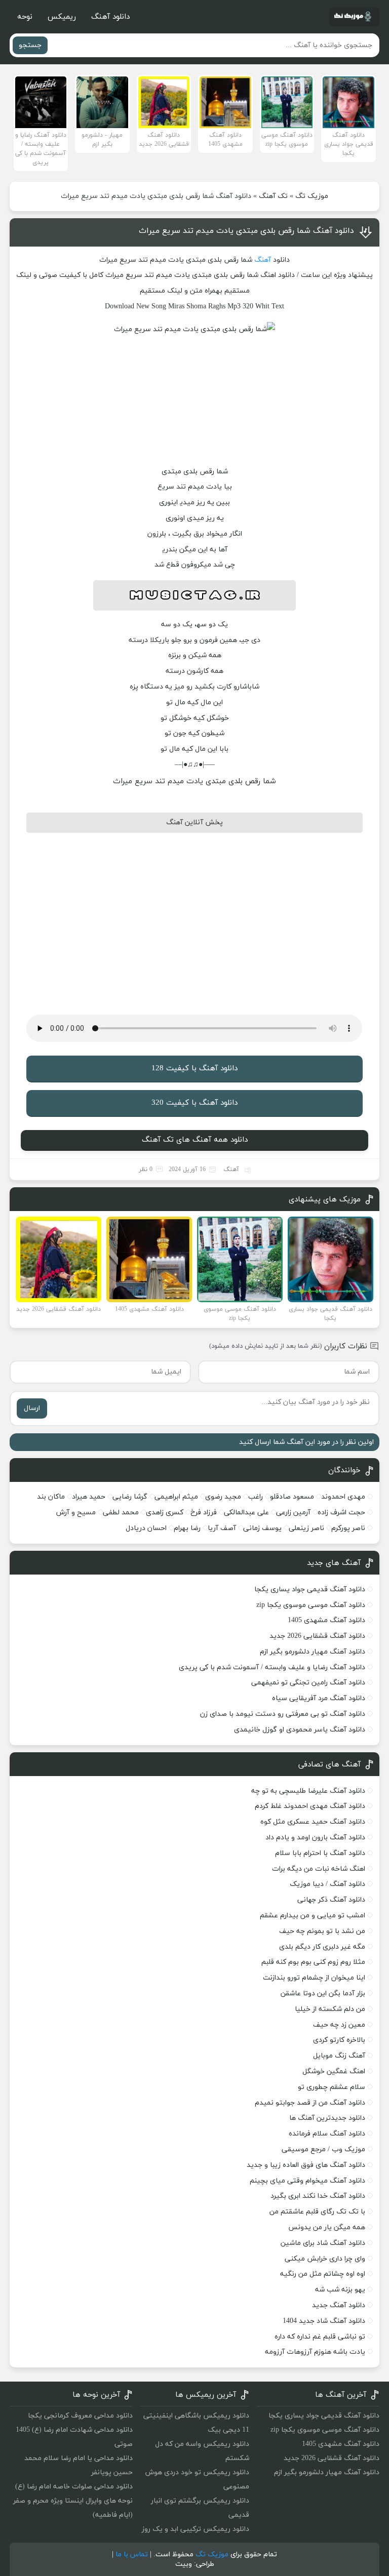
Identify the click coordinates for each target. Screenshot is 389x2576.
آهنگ (263, 260)
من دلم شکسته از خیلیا (330, 2009)
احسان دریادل (146, 1528)
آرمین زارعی (293, 1513)
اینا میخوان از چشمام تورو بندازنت (314, 1978)
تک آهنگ (273, 196)
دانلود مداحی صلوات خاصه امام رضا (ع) (74, 2487)
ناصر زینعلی (306, 1528)
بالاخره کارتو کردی (339, 2040)
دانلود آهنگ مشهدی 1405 (326, 1620)
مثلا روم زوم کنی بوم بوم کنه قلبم (313, 1962)
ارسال (32, 1408)
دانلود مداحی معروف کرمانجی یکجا (80, 2416)
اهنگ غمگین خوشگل (334, 2071)
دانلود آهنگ (110, 17)
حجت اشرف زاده (341, 1513)
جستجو (30, 45)
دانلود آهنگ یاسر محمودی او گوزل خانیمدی (300, 1730)
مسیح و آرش (76, 1513)
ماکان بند (51, 1497)
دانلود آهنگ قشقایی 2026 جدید (317, 1636)
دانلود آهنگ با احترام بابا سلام (320, 1853)
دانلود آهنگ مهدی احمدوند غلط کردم (310, 1806)
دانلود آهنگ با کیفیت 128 (194, 1069)
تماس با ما (132, 2554)
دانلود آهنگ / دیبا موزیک (327, 1884)
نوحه (25, 17)
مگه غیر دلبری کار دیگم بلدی (322, 1947)
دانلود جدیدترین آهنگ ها (327, 2118)
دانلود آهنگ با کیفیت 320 (194, 1103)
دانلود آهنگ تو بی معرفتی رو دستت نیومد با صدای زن (283, 1714)
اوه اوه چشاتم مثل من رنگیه (323, 2274)
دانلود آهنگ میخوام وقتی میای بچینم (307, 2181)
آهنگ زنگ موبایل (339, 2056)
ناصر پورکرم (348, 1528)
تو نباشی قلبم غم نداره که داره (320, 2337)
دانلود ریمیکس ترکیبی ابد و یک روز (196, 2529)
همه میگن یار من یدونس (327, 2227)
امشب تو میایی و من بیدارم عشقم (313, 1916)
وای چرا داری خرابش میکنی (325, 2259)
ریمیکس (62, 17)
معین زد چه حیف (339, 2025)
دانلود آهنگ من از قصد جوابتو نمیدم (310, 2103)
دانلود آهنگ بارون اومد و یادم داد (315, 1838)
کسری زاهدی (165, 1513)
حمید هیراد (89, 1497)
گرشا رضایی (130, 1497)
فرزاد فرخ (204, 1513)
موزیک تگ (312, 196)
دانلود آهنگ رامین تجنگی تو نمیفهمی (308, 1683)
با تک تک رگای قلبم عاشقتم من (317, 2212)
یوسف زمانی (262, 1528)
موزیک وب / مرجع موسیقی (322, 2149)
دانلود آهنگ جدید (339, 2305)
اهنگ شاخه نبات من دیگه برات (319, 1869)
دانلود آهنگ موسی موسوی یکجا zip (311, 1605)
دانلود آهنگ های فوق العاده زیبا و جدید (306, 2165)
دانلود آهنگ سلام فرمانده (327, 2134)
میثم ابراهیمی (176, 1497)
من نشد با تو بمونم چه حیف (322, 1931)
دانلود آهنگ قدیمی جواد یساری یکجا (310, 1589)
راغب (256, 1497)
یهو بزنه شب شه (340, 2290)
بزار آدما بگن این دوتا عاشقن (323, 1994)
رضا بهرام (187, 1528)
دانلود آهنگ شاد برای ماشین (323, 2243)
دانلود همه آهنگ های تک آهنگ (195, 1140)
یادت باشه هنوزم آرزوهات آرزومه (315, 2352)
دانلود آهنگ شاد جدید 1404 (324, 2321)
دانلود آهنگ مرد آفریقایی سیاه (319, 1698)
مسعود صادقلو (292, 1497)
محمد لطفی (121, 1513)
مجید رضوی (223, 1497)
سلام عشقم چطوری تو (332, 2087)
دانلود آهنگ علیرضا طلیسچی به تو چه (308, 1791)
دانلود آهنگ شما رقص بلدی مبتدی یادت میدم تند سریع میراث (246, 231)
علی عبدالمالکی (246, 1513)
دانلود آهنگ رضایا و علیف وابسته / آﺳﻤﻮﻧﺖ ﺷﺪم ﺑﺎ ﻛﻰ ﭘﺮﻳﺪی (272, 1667)
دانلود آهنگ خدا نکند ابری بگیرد (318, 2196)
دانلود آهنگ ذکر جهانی (331, 1900)
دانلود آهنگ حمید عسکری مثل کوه (313, 1822)
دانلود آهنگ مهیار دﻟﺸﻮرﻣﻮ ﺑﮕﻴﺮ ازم (313, 1652)
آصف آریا (222, 1528)
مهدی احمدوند (343, 1497)
